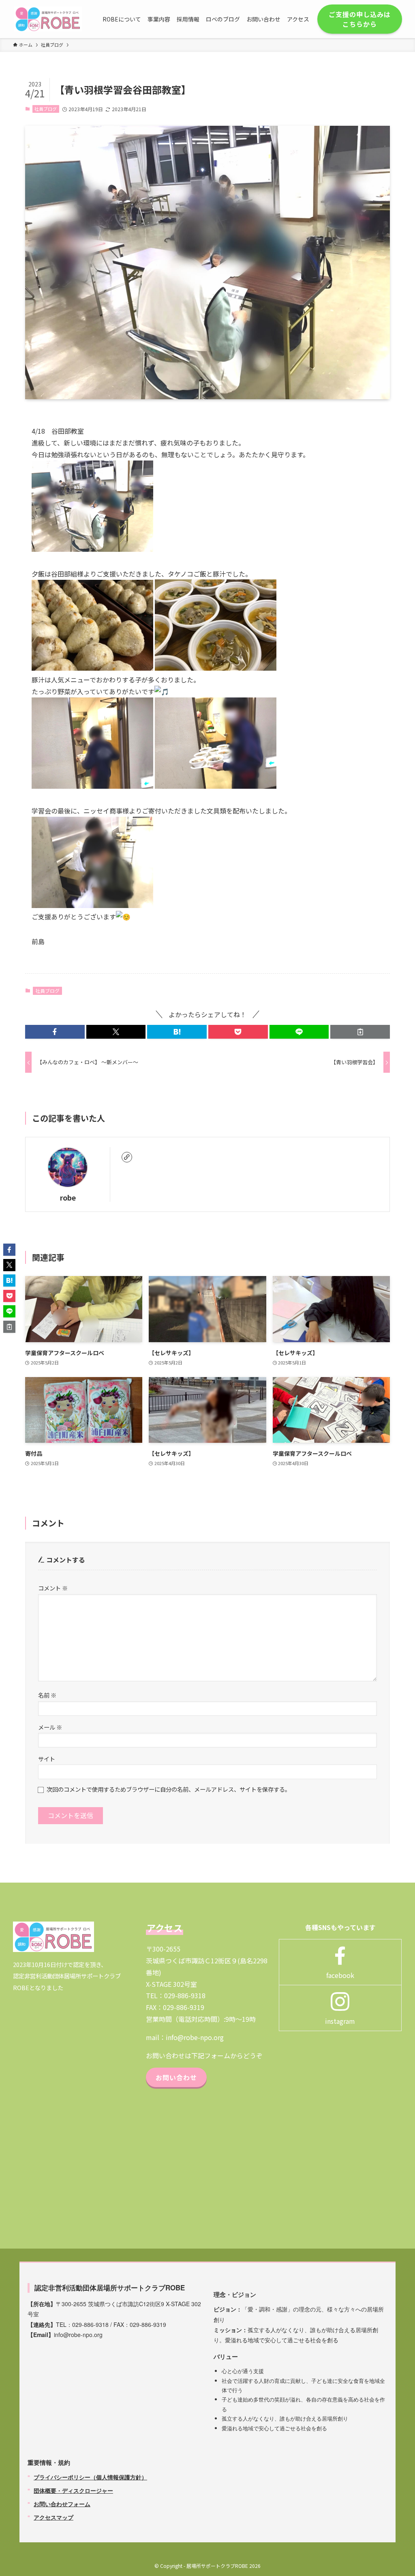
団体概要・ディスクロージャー (73, 2490)
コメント (53, 1588)
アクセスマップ (53, 2517)
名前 (47, 1695)
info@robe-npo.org (195, 2037)
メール (50, 1727)
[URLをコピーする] (360, 1032)
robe (68, 1198)
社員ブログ (46, 109)
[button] (55, 1032)
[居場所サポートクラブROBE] (48, 19)
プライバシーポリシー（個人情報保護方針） (90, 2477)
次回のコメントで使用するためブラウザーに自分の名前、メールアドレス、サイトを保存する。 (169, 1789)
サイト (47, 1759)
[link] (127, 1157)
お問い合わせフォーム (62, 2504)
